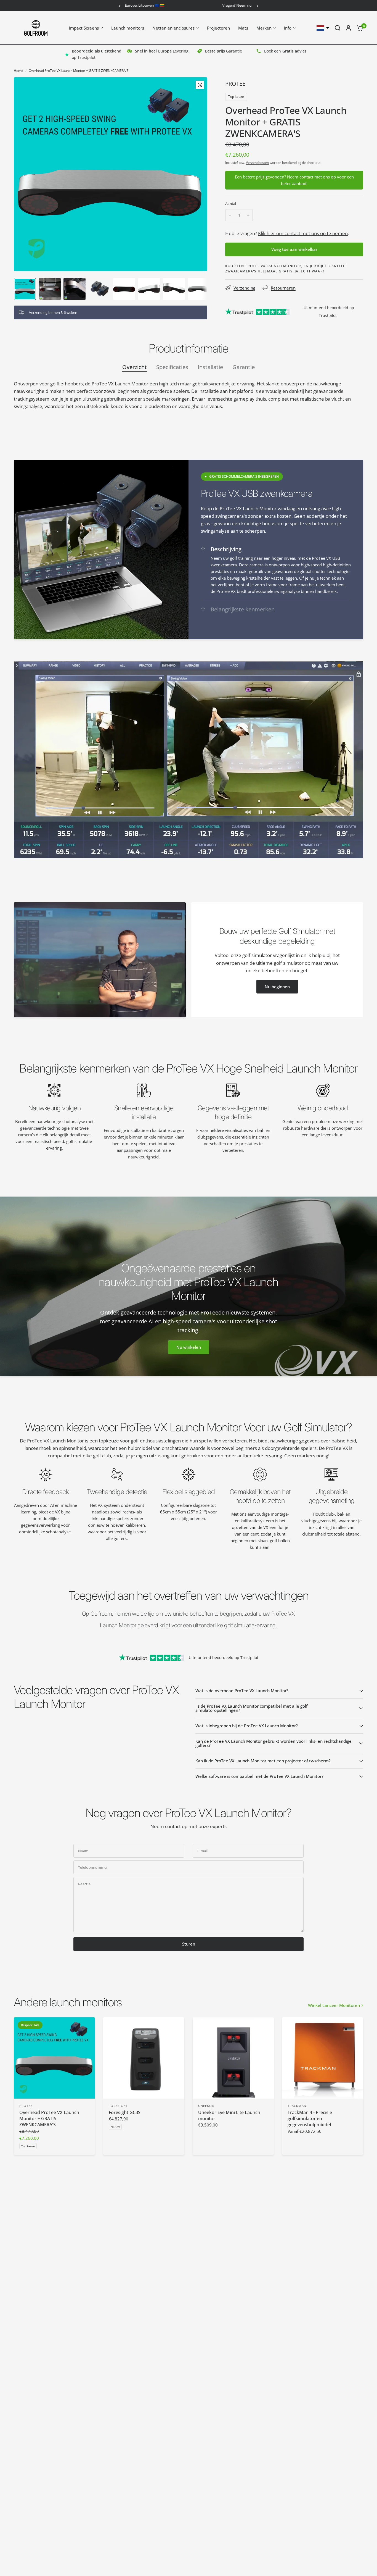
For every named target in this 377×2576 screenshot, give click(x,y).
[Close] (265, 1235)
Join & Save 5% (189, 1325)
